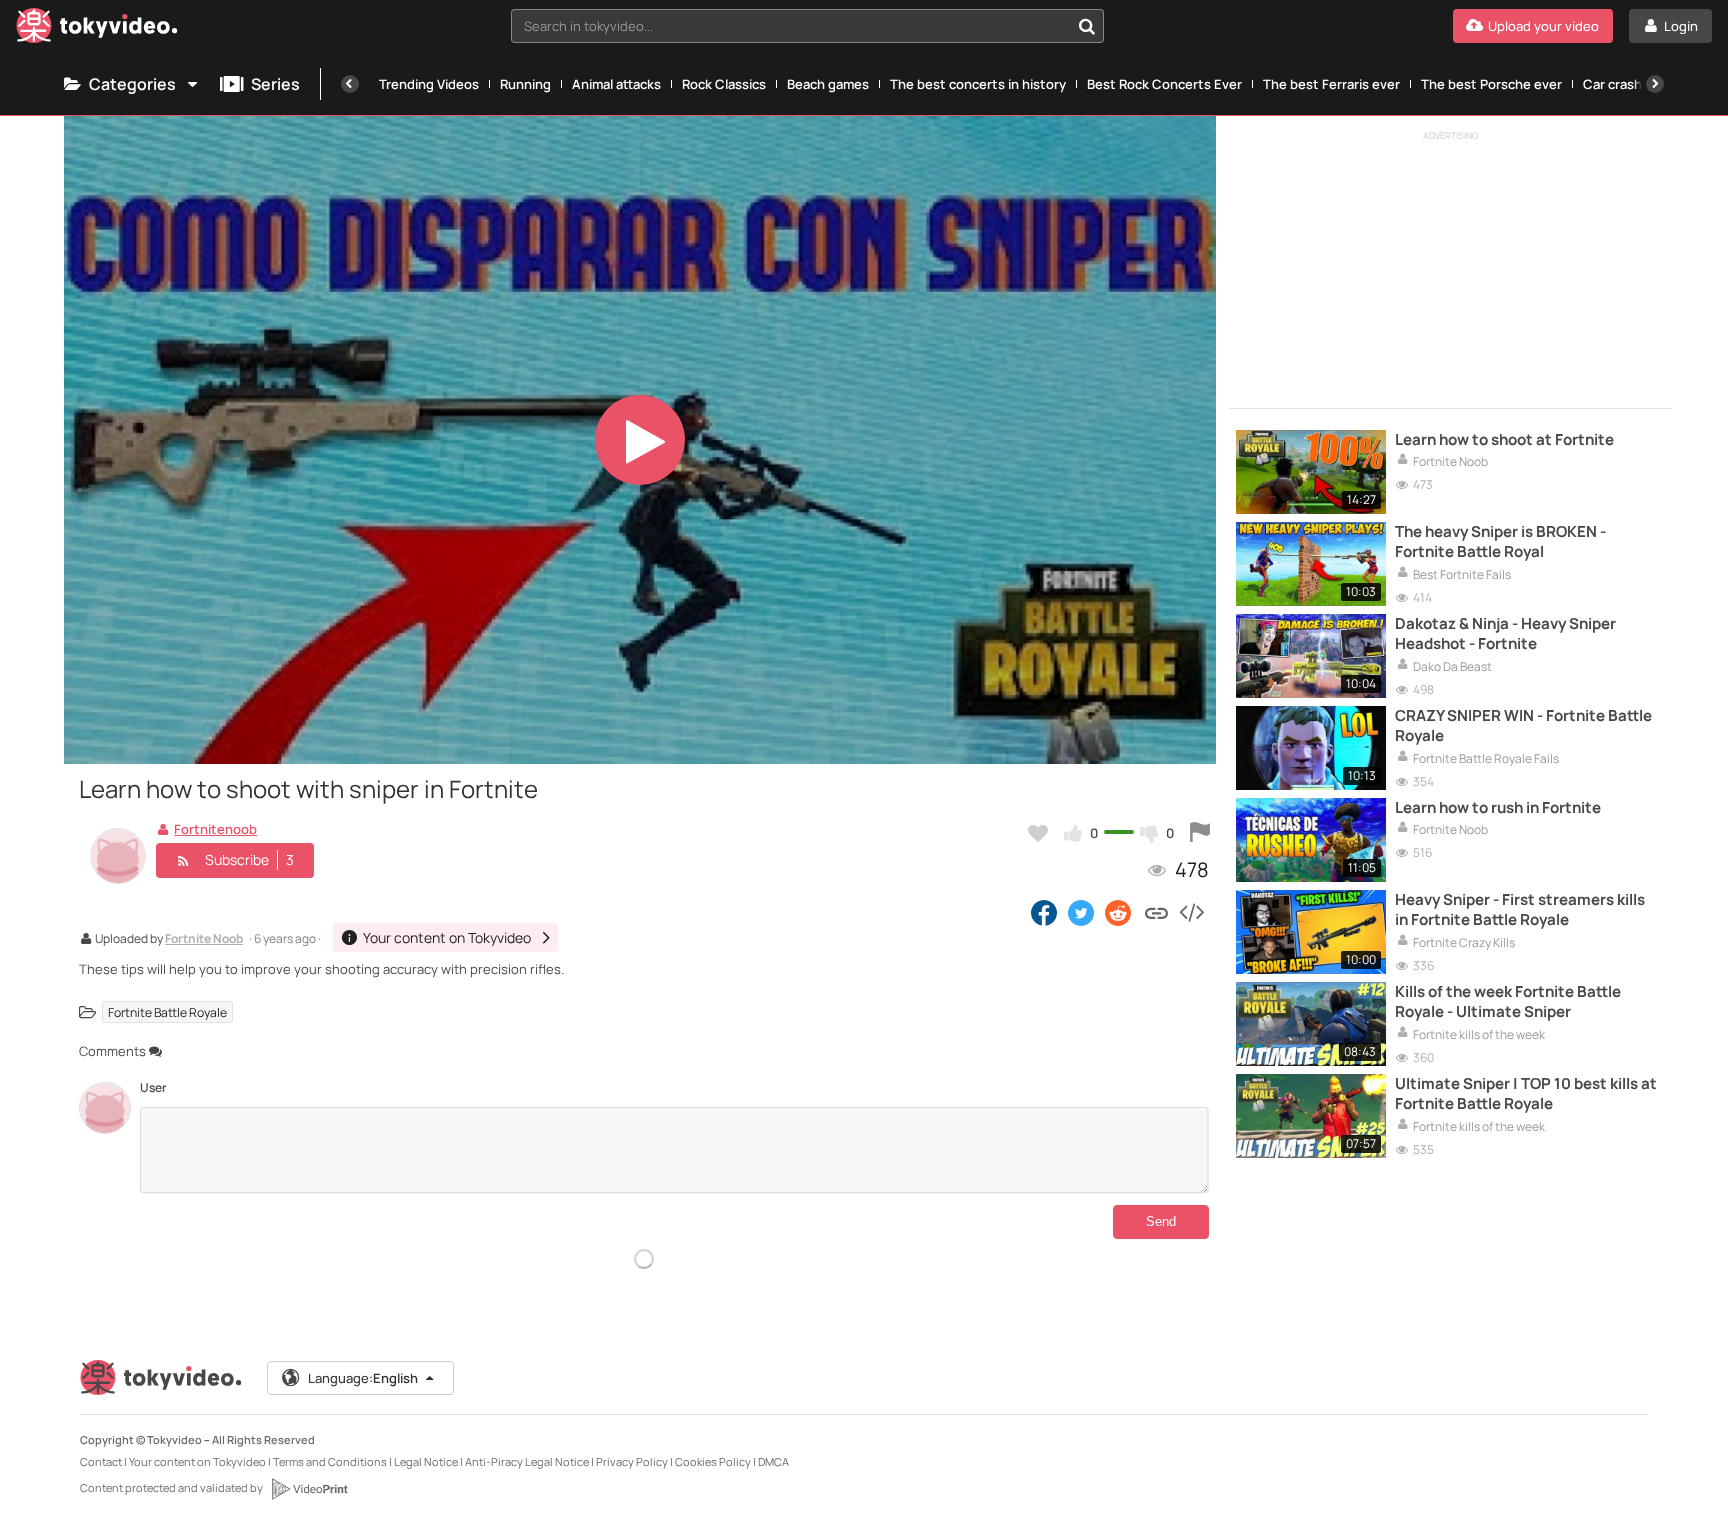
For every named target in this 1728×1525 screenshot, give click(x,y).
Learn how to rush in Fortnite (1498, 808)
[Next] (1655, 84)
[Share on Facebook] (1044, 912)
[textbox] (791, 26)
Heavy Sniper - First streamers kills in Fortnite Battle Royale (1520, 910)
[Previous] (350, 84)
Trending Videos (429, 84)
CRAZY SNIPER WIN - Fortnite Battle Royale (1523, 726)
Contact (101, 1461)
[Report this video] (1200, 833)
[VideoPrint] (309, 1489)
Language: (363, 1378)
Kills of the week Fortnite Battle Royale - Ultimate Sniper (1508, 1002)
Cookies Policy (713, 1461)
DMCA (773, 1461)
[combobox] (808, 26)
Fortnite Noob (204, 940)
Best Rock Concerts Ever (1164, 84)
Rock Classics (724, 84)
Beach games (828, 84)
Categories (132, 84)
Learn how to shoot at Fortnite (1504, 440)
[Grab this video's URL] (1156, 912)
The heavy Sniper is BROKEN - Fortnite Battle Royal (1500, 542)
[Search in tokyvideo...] (1087, 26)
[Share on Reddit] (1119, 912)
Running (525, 84)
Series (275, 84)
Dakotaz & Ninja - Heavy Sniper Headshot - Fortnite (1505, 634)
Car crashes (1620, 84)
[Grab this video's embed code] (1191, 912)
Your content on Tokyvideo (197, 1461)
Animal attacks (616, 84)
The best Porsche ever (1491, 84)
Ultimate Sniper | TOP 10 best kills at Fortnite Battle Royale (1526, 1094)
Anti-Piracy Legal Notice (527, 1461)
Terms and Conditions (330, 1461)
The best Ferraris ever (1331, 84)
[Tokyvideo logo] (97, 29)
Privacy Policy (632, 1461)
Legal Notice (426, 1461)
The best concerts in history (978, 84)
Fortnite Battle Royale (167, 1012)
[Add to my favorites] (1038, 833)
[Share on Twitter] (1081, 912)
